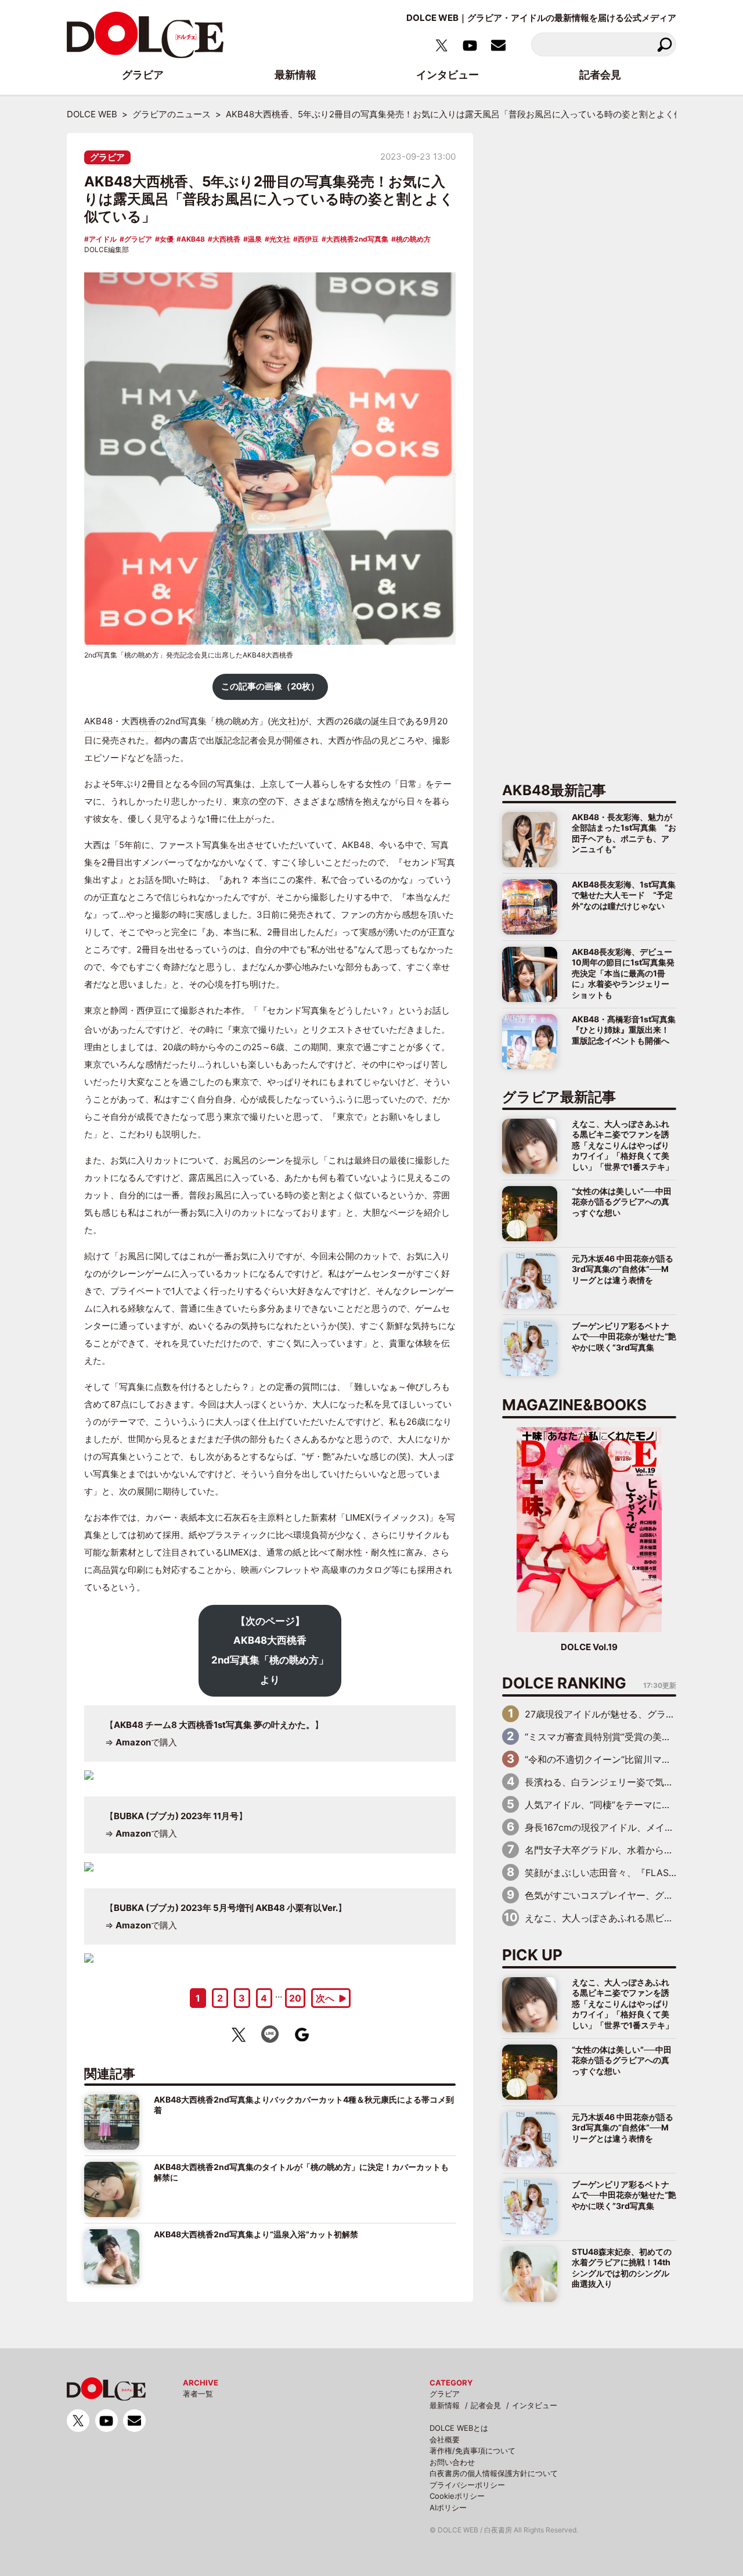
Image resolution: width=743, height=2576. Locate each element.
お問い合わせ (452, 2462)
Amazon (133, 1742)
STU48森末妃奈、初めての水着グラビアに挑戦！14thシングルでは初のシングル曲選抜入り (622, 2268)
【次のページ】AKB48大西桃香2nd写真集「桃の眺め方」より (270, 1650)
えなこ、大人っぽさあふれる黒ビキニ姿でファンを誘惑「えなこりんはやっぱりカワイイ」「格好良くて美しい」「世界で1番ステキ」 (623, 1145)
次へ (325, 1998)
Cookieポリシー (457, 2496)
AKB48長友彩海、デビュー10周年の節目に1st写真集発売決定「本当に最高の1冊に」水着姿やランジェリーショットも (623, 973)
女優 (167, 239)
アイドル (103, 239)
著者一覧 (198, 2394)
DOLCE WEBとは (459, 2428)
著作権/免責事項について (473, 2451)
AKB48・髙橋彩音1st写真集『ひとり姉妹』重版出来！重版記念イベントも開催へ (624, 1030)
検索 (664, 44)
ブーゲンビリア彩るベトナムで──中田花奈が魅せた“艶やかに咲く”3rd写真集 (624, 1336)
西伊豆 (308, 239)
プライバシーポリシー (467, 2485)
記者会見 (486, 2405)
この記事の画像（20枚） (270, 686)
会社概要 (445, 2440)
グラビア (107, 157)
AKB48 (193, 239)
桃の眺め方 (413, 239)
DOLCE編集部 (107, 249)
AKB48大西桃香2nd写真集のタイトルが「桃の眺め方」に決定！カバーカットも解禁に (301, 2172)
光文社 (280, 239)
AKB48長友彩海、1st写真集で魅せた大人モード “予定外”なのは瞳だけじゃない (624, 895)
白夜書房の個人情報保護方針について (494, 2473)
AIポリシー (448, 2507)
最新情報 (445, 2405)
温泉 (255, 239)
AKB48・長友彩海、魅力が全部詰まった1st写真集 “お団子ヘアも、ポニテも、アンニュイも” (624, 833)
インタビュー (535, 2405)
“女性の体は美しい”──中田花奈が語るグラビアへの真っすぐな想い (622, 1202)
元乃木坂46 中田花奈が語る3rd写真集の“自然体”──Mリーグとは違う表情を (623, 1269)
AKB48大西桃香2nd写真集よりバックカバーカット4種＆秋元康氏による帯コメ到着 (304, 2105)
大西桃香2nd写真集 (357, 239)
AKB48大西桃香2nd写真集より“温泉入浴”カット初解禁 (256, 2234)
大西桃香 (226, 239)
